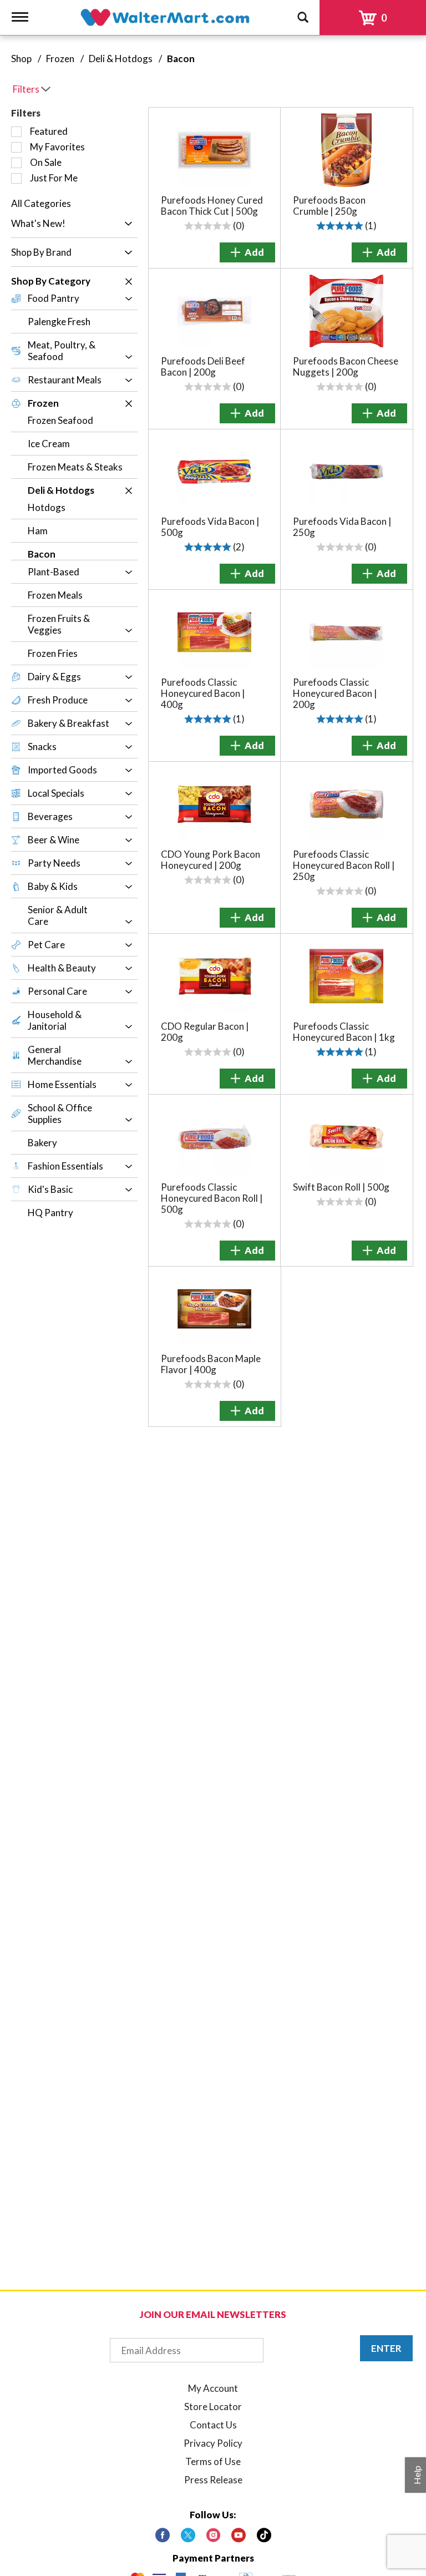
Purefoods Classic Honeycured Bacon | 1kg (344, 1032)
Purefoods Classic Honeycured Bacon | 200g (335, 693)
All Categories (41, 203)
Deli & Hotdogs (121, 59)
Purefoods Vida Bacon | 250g (342, 527)
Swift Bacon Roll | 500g (341, 1187)
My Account (213, 2388)
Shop (21, 59)
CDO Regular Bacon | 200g (205, 1032)
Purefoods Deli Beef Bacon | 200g (203, 366)
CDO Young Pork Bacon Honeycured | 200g (211, 860)
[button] (126, 224)
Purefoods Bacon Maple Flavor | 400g (211, 1364)
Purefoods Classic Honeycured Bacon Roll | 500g (212, 1198)
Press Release (213, 2480)
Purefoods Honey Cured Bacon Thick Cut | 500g (212, 206)
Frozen (60, 59)
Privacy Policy (213, 2443)
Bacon (181, 59)
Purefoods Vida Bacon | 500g (210, 527)
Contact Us (213, 2425)
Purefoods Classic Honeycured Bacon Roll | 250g (344, 865)
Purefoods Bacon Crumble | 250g (329, 206)
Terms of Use (213, 2461)
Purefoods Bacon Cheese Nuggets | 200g (346, 366)
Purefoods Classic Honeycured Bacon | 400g (203, 693)
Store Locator (213, 2407)
